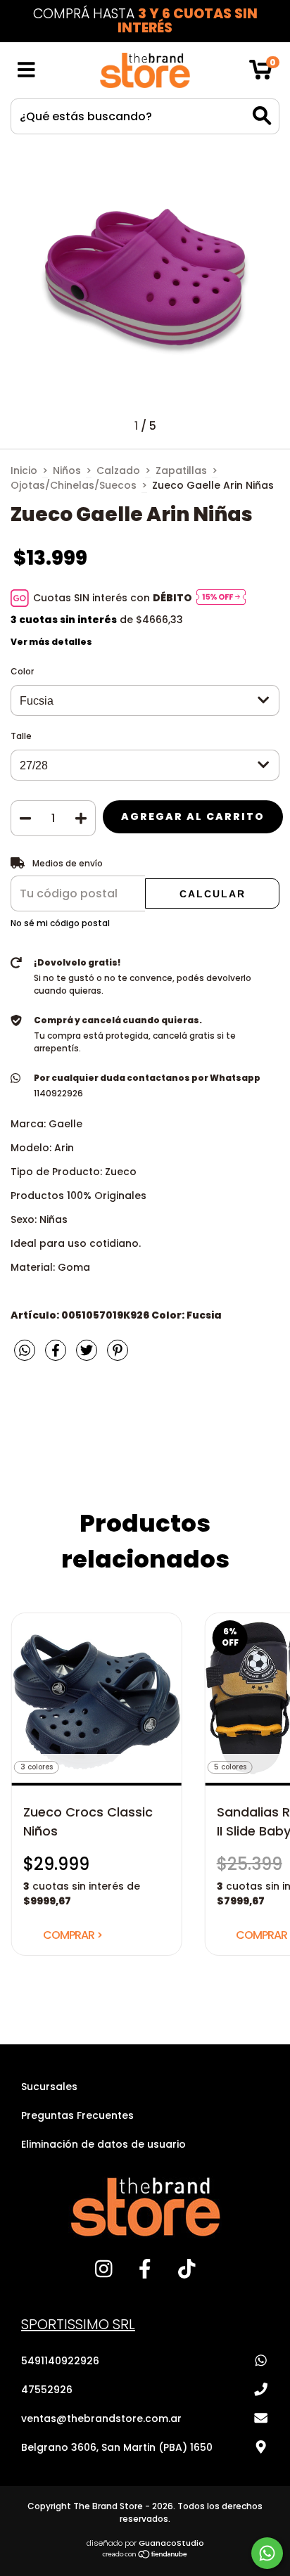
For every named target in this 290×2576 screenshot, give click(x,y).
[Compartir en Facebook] (57, 1356)
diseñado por (145, 2543)
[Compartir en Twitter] (88, 1356)
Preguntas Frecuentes (77, 2115)
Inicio (24, 470)
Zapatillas (181, 470)
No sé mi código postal (60, 923)
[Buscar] (262, 116)
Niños (67, 470)
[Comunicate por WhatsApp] (267, 2553)
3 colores (37, 1767)
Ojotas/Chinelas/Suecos (74, 485)
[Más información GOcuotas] (221, 598)
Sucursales (49, 2087)
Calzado (118, 470)
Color (22, 671)
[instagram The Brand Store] (104, 2274)
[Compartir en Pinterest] (118, 1356)
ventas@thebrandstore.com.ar (101, 2418)
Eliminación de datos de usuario (103, 2144)
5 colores (230, 1767)
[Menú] (26, 71)
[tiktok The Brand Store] (187, 2274)
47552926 (47, 2390)
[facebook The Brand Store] (145, 2274)
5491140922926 (60, 2361)
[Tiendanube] (145, 2555)
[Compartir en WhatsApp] (25, 1352)
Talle (21, 736)
